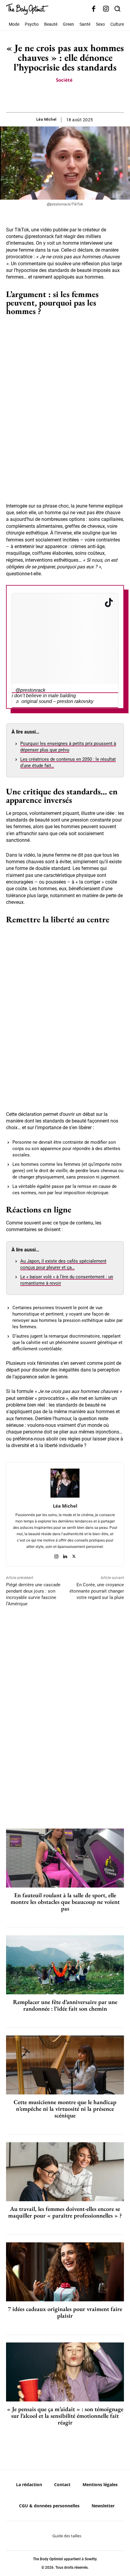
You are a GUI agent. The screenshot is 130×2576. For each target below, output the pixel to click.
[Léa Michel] (65, 1483)
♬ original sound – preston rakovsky (54, 701)
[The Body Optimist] (27, 9)
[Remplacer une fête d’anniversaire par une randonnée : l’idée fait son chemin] (65, 1965)
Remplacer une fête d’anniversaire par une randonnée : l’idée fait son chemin (65, 2005)
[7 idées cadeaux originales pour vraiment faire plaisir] (65, 2272)
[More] (86, 97)
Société (64, 80)
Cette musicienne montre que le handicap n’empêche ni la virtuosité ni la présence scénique (65, 2109)
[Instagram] (106, 9)
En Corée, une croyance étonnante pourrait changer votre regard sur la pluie (97, 1591)
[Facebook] (94, 9)
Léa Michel (46, 119)
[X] (58, 97)
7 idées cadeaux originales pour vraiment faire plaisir (65, 2312)
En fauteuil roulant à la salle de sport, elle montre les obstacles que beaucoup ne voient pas (65, 1902)
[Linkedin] (65, 1555)
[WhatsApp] (72, 97)
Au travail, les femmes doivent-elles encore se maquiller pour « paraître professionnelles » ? (65, 2212)
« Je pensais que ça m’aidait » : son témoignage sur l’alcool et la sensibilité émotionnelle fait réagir (65, 2416)
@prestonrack (30, 690)
